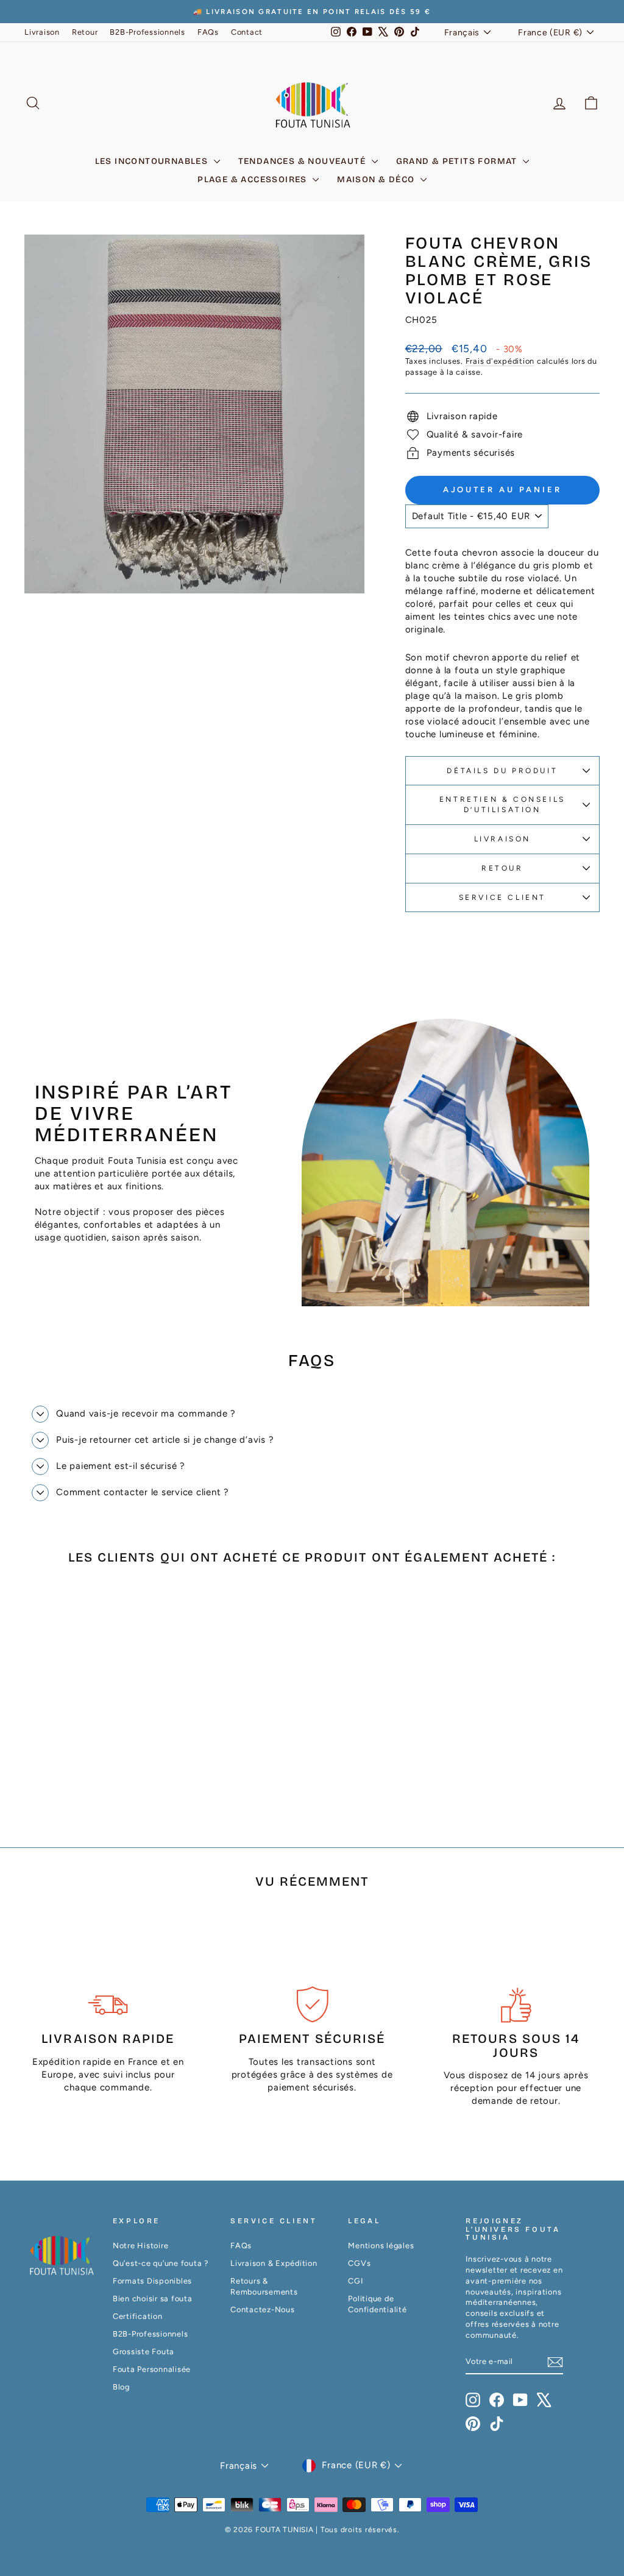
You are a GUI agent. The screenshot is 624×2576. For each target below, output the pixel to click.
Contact (247, 32)
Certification (138, 2316)
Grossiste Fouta (144, 2351)
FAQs (208, 32)
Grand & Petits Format (458, 161)
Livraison (42, 32)
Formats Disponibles (152, 2281)
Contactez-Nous (263, 2309)
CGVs (359, 2263)
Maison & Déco (377, 179)
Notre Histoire (141, 2245)
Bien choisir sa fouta (153, 2298)
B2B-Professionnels (147, 32)
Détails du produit (502, 771)
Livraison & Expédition (274, 2263)
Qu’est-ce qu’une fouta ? (161, 2263)
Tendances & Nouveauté (303, 161)
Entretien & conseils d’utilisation (502, 805)
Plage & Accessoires (253, 179)
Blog (121, 2387)
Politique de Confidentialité (377, 2304)
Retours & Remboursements (264, 2286)
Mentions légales (381, 2245)
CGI (355, 2281)
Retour (85, 32)
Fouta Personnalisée (152, 2369)
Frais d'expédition (500, 361)
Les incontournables (153, 161)
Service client (502, 897)
